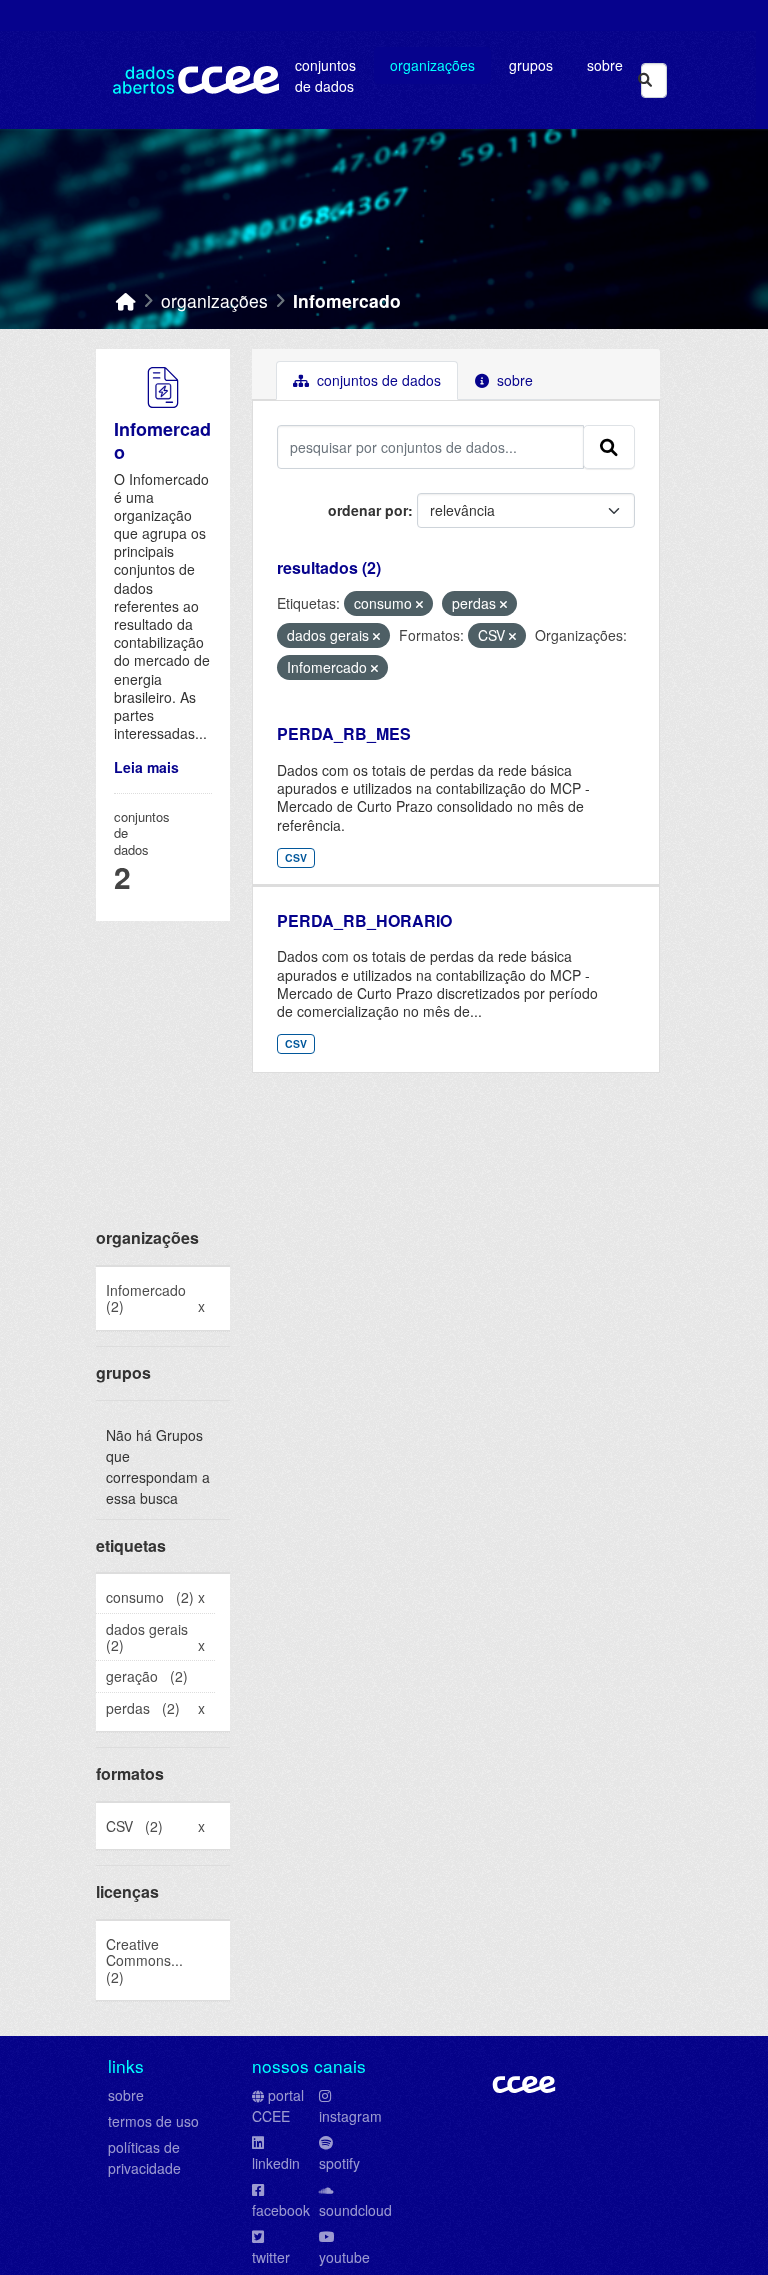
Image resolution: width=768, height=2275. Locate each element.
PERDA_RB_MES (344, 733)
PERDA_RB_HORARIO (364, 920)
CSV (296, 857)
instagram (350, 2116)
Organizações (432, 65)
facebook (281, 2210)
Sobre (605, 65)
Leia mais (146, 767)
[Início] (126, 300)
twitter (271, 2257)
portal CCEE (278, 2105)
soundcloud (355, 2210)
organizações (214, 300)
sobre (126, 2095)
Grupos (531, 65)
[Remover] (419, 604)
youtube (344, 2257)
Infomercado (347, 300)
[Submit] (645, 80)
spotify (339, 2163)
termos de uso (153, 2121)
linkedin (276, 2163)
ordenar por (368, 510)
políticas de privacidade (144, 2157)
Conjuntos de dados (325, 75)
